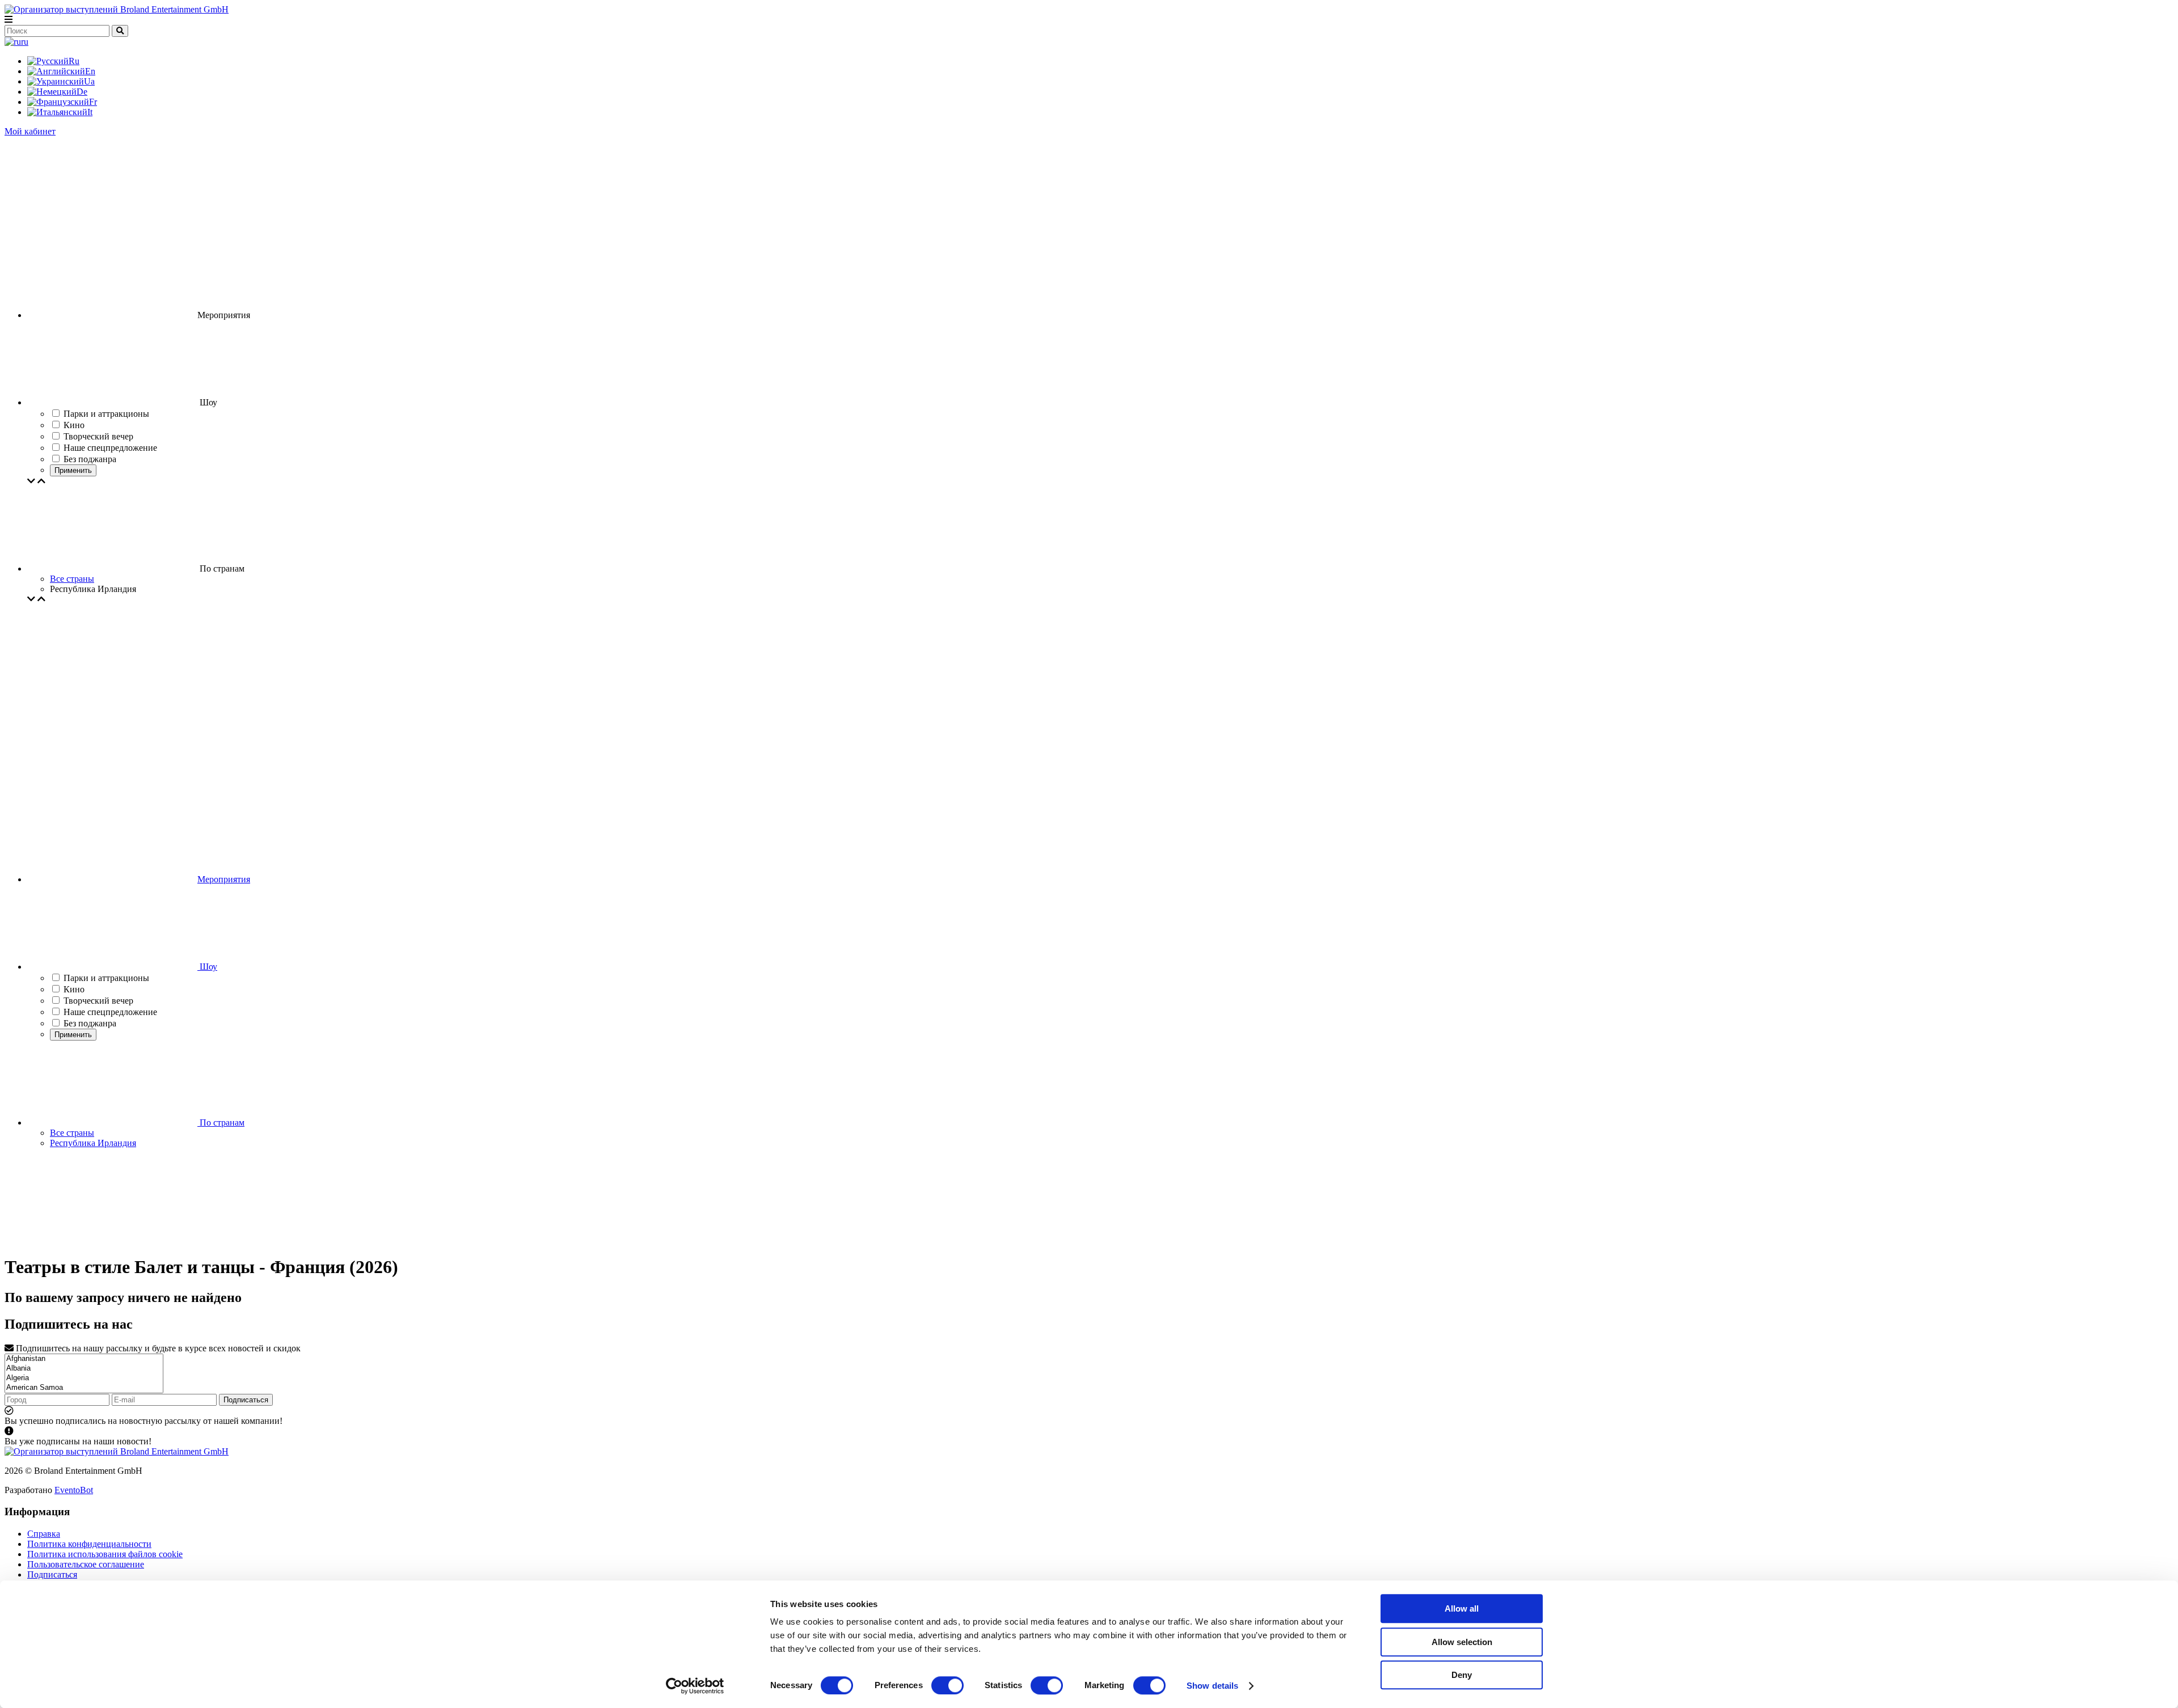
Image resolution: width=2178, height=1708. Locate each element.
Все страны (72, 579)
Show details (1212, 1686)
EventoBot (74, 1490)
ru (25, 42)
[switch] (947, 1685)
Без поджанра (90, 1023)
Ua (89, 81)
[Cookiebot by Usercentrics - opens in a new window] (695, 1686)
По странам (221, 1123)
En (90, 71)
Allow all (1462, 1608)
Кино (74, 989)
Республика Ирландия (93, 1143)
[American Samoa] (84, 1388)
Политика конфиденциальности (89, 1544)
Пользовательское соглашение (86, 1564)
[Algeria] (84, 1378)
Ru (74, 61)
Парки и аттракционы (106, 978)
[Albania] (84, 1369)
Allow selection (1462, 1642)
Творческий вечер (98, 1001)
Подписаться (246, 1400)
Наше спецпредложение (110, 1012)
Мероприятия (224, 879)
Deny (1462, 1675)
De (82, 92)
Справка (44, 1534)
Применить (73, 470)
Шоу (207, 967)
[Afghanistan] (84, 1359)
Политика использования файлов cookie (105, 1554)
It (90, 112)
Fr (93, 102)
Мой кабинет (30, 131)
